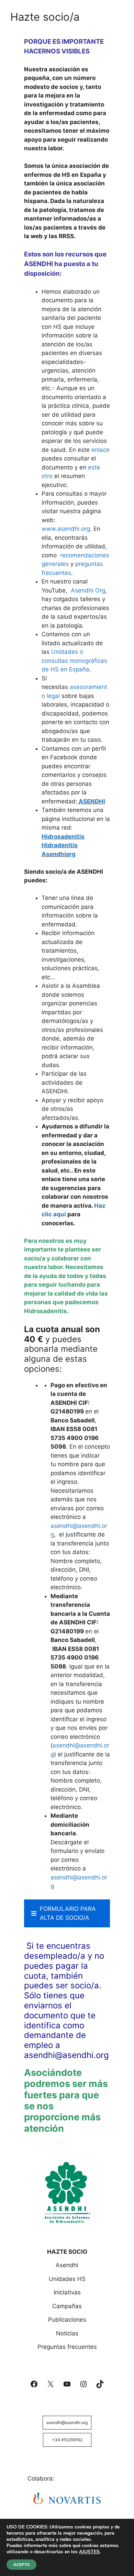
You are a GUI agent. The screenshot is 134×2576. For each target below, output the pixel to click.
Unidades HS (67, 2279)
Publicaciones (67, 2320)
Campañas (67, 2306)
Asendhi (67, 2265)
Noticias (67, 2333)
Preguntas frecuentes (67, 2347)
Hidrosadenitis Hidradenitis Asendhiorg (63, 845)
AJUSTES (89, 2552)
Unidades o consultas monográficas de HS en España (74, 661)
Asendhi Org (88, 590)
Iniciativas (67, 2292)
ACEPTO (21, 2565)
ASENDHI (92, 801)
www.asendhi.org (66, 529)
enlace (100, 450)
